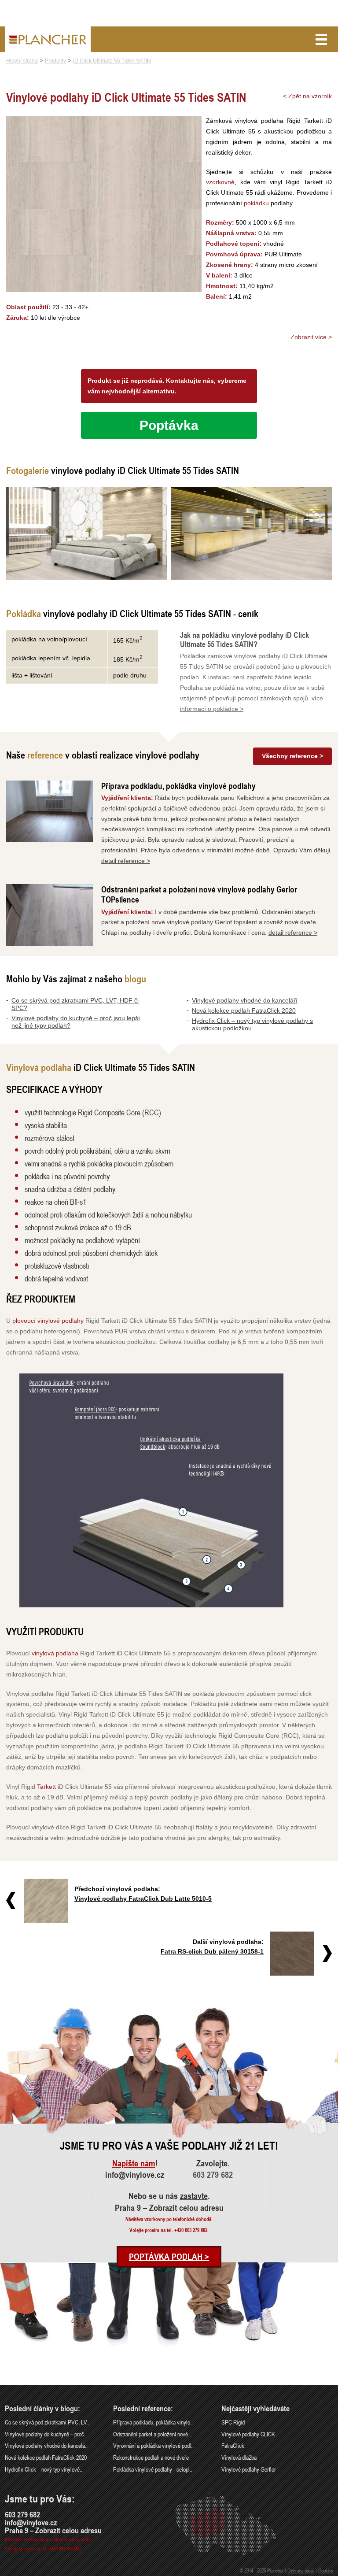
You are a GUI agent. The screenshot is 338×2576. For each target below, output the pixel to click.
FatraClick (233, 2445)
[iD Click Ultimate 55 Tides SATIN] (87, 533)
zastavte (194, 2196)
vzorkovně (220, 182)
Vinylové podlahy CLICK (248, 2434)
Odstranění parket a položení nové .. (152, 2434)
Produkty (55, 61)
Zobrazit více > (311, 337)
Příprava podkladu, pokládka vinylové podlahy (178, 786)
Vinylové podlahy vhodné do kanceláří (245, 1000)
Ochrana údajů (301, 2570)
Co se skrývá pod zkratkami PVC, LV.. (47, 2422)
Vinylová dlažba (239, 2457)
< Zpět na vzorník (307, 96)
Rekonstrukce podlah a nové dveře (151, 2457)
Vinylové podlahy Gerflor (249, 2469)
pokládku (256, 203)
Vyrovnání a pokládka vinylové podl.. (153, 2445)
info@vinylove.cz (135, 2175)
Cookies (326, 2570)
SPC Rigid (233, 2422)
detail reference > (126, 861)
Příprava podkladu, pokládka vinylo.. (153, 2422)
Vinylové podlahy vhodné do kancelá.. (46, 2445)
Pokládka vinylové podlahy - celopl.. (153, 2469)
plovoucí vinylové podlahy (48, 1321)
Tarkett (46, 1787)
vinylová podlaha (55, 1653)
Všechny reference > (292, 756)
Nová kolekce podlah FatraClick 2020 (244, 1010)
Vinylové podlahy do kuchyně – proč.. (46, 2434)
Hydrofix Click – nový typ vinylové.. (44, 2469)
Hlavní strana (22, 61)
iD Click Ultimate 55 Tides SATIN (112, 61)
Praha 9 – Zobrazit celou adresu (169, 2208)
